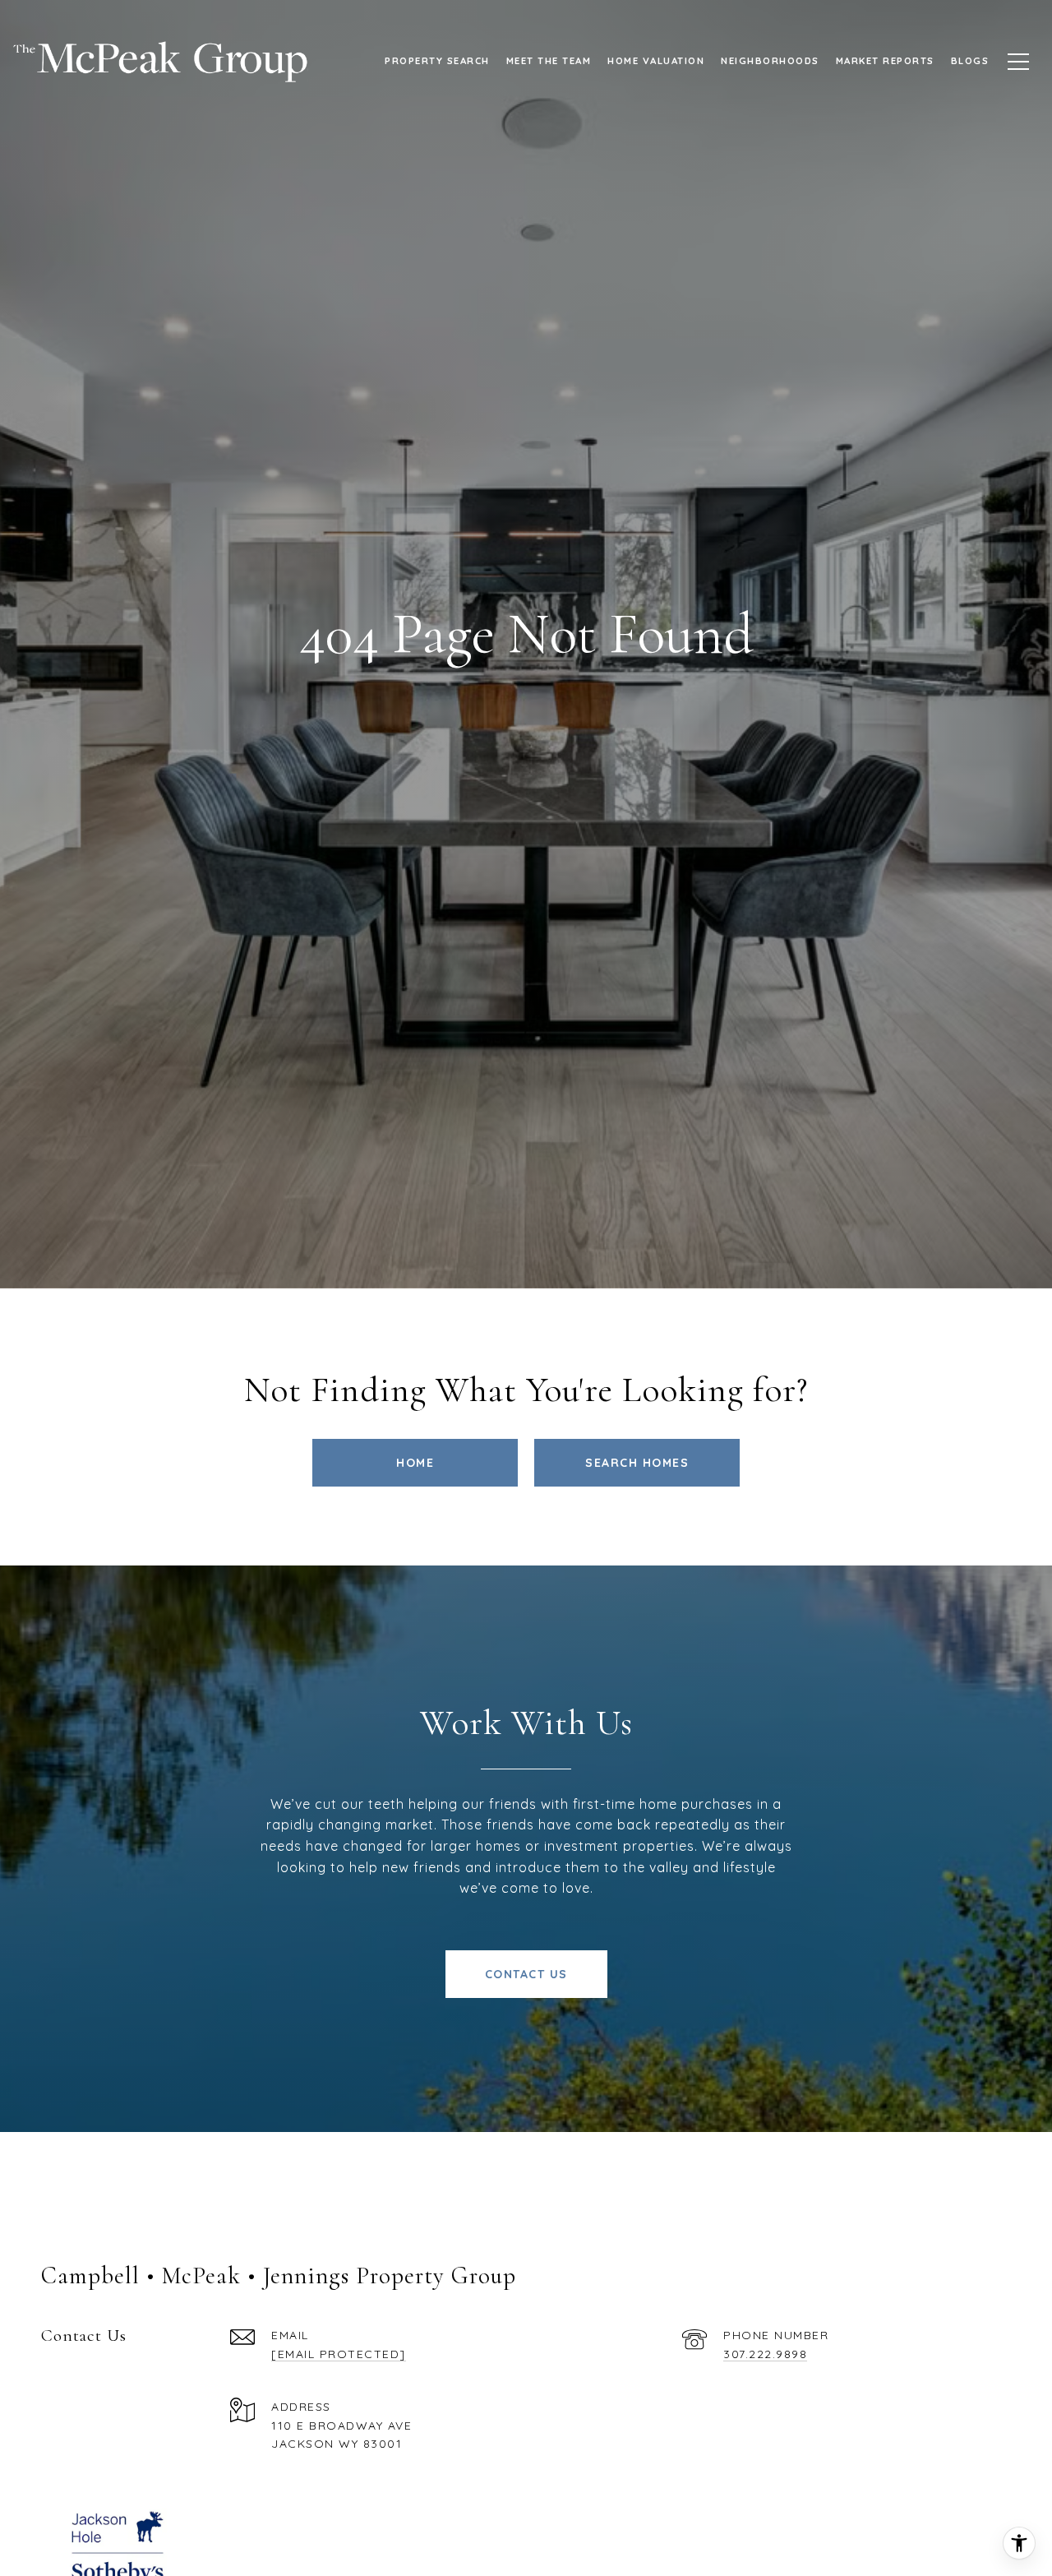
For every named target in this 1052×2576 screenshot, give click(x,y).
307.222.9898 (765, 2354)
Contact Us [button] (526, 1974)
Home (415, 1463)
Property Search (437, 60)
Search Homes (637, 1463)
